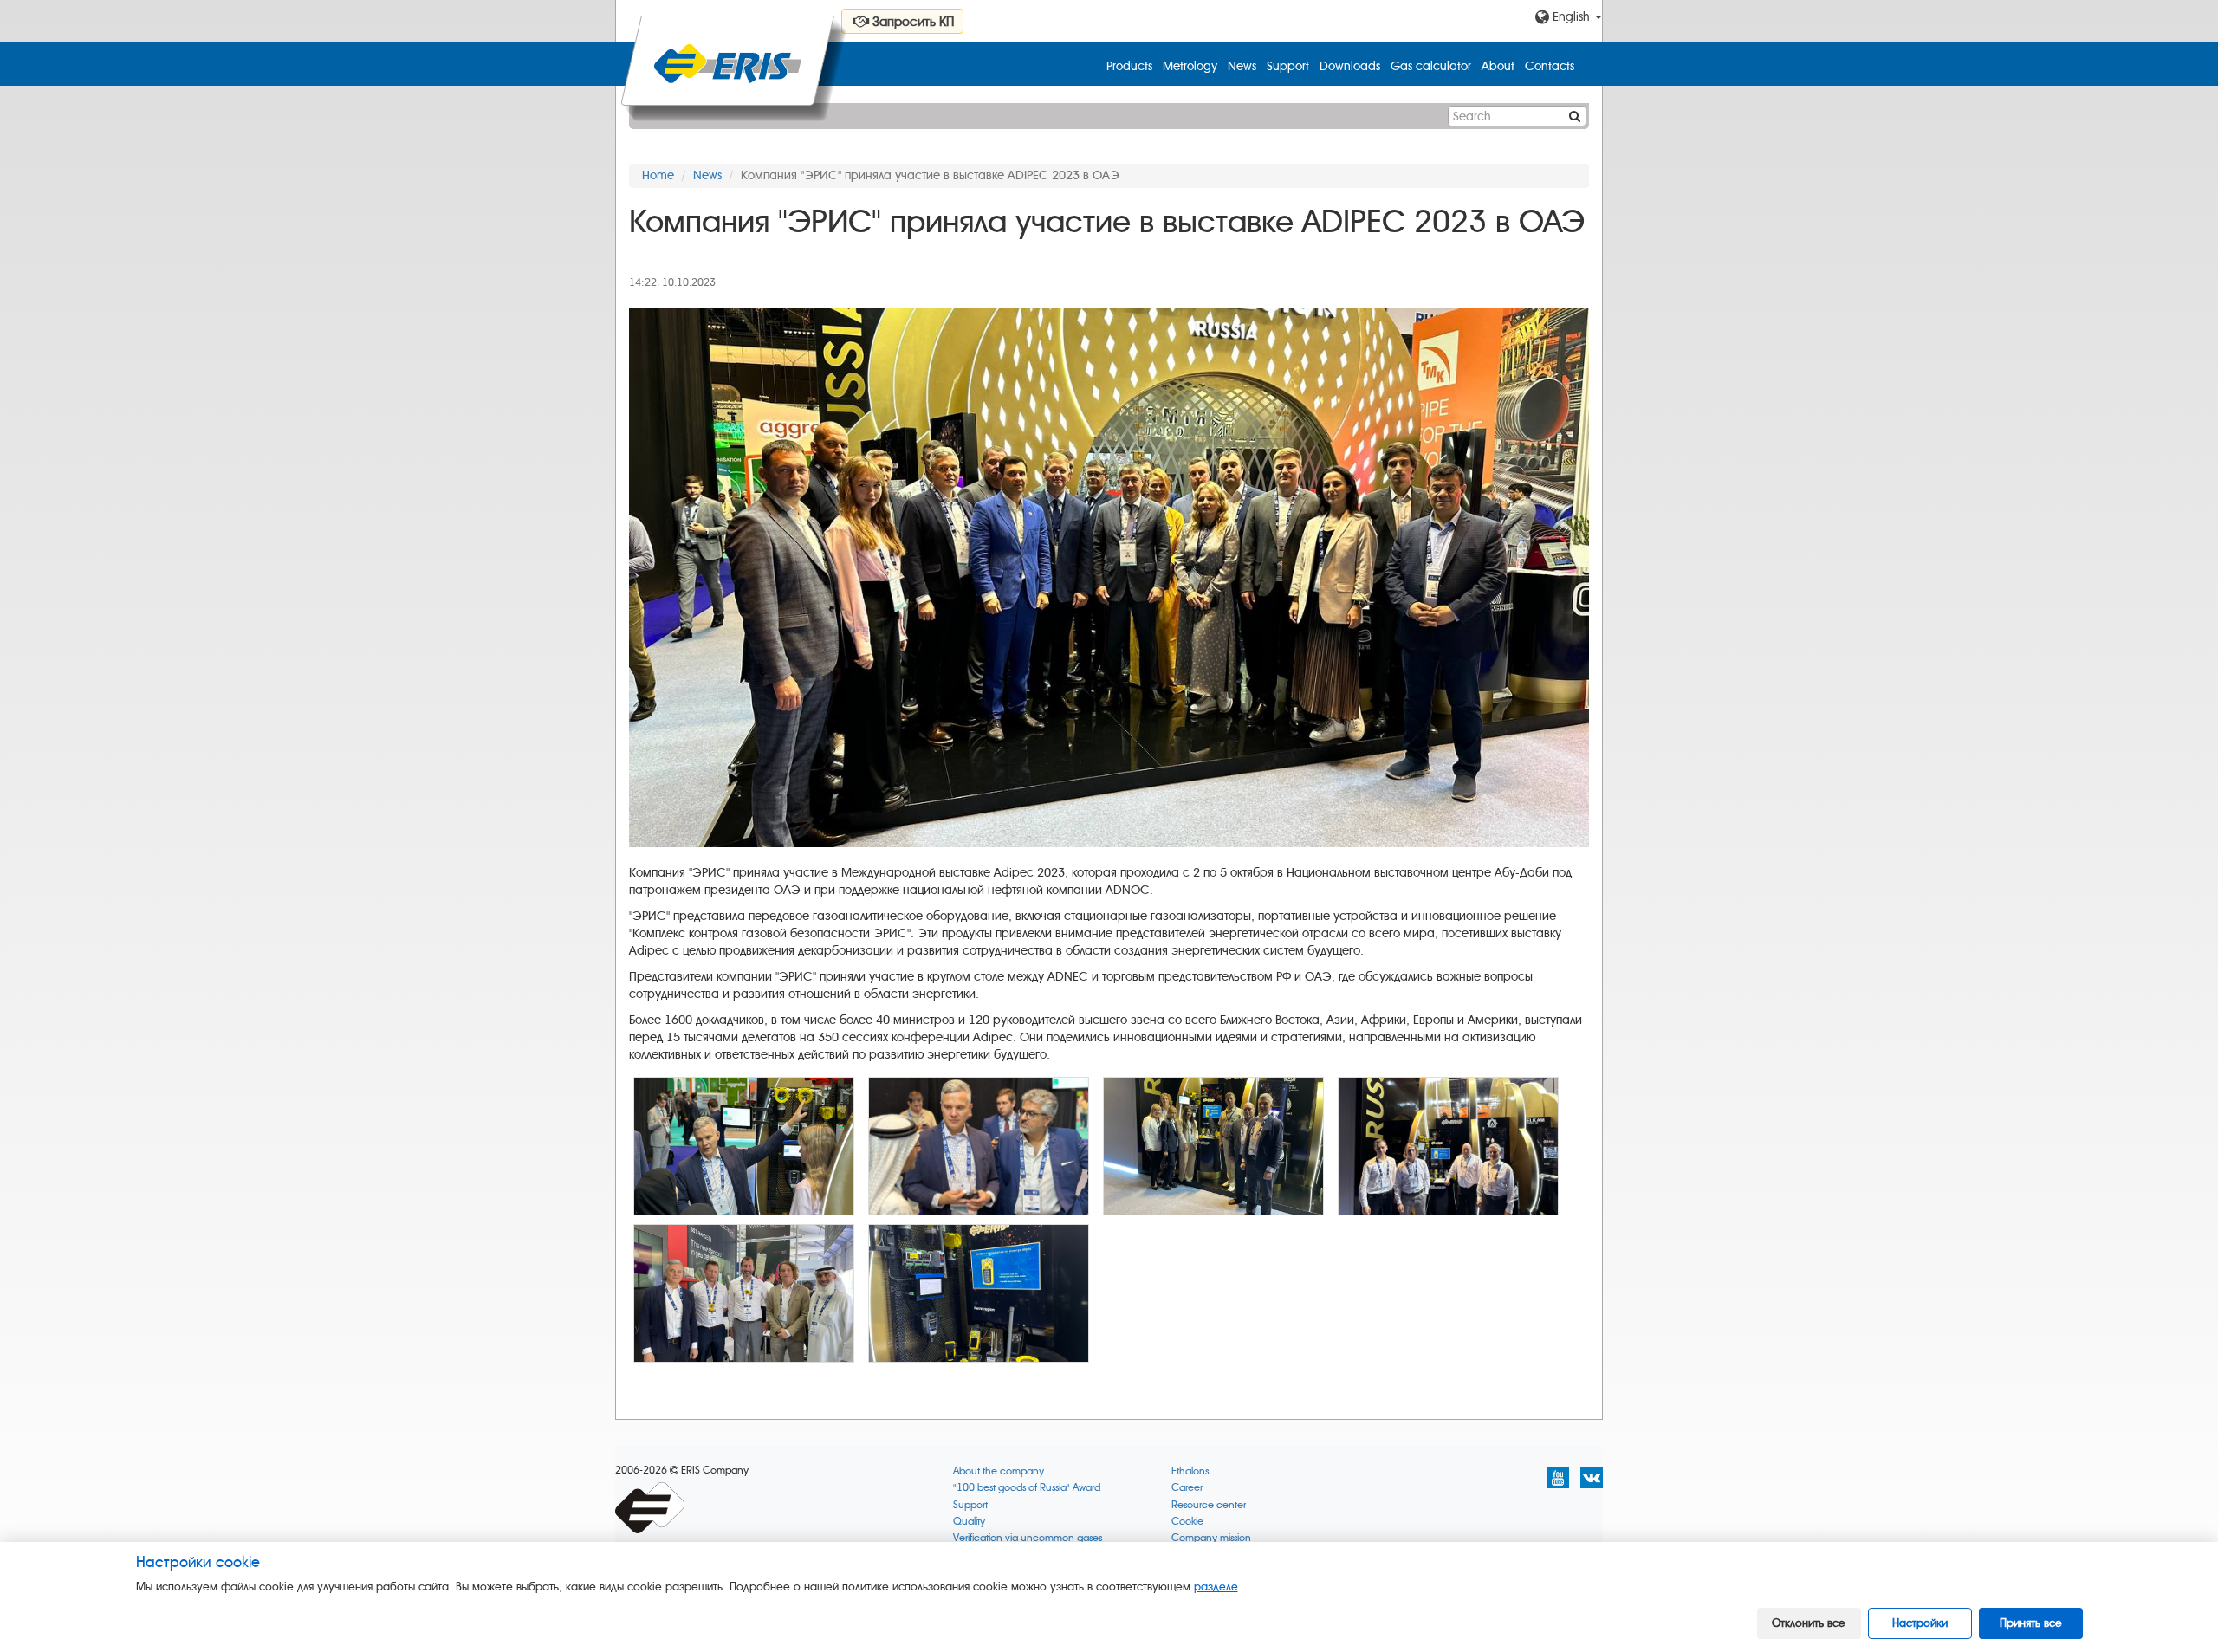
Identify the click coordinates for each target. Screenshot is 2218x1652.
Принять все (2031, 1623)
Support (1288, 66)
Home (658, 175)
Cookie (1187, 1522)
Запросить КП (911, 22)
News (1242, 66)
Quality (969, 1522)
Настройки (1920, 1623)
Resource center (1209, 1505)
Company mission (1211, 1538)
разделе (1216, 1587)
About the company (999, 1471)
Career (1187, 1488)
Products (1129, 66)
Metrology (1190, 66)
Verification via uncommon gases (1028, 1538)
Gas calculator (1431, 66)
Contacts (1550, 66)
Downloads (1350, 66)
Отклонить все (1809, 1623)
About (1498, 66)
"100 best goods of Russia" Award (1027, 1488)
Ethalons (1190, 1471)
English (1571, 17)
